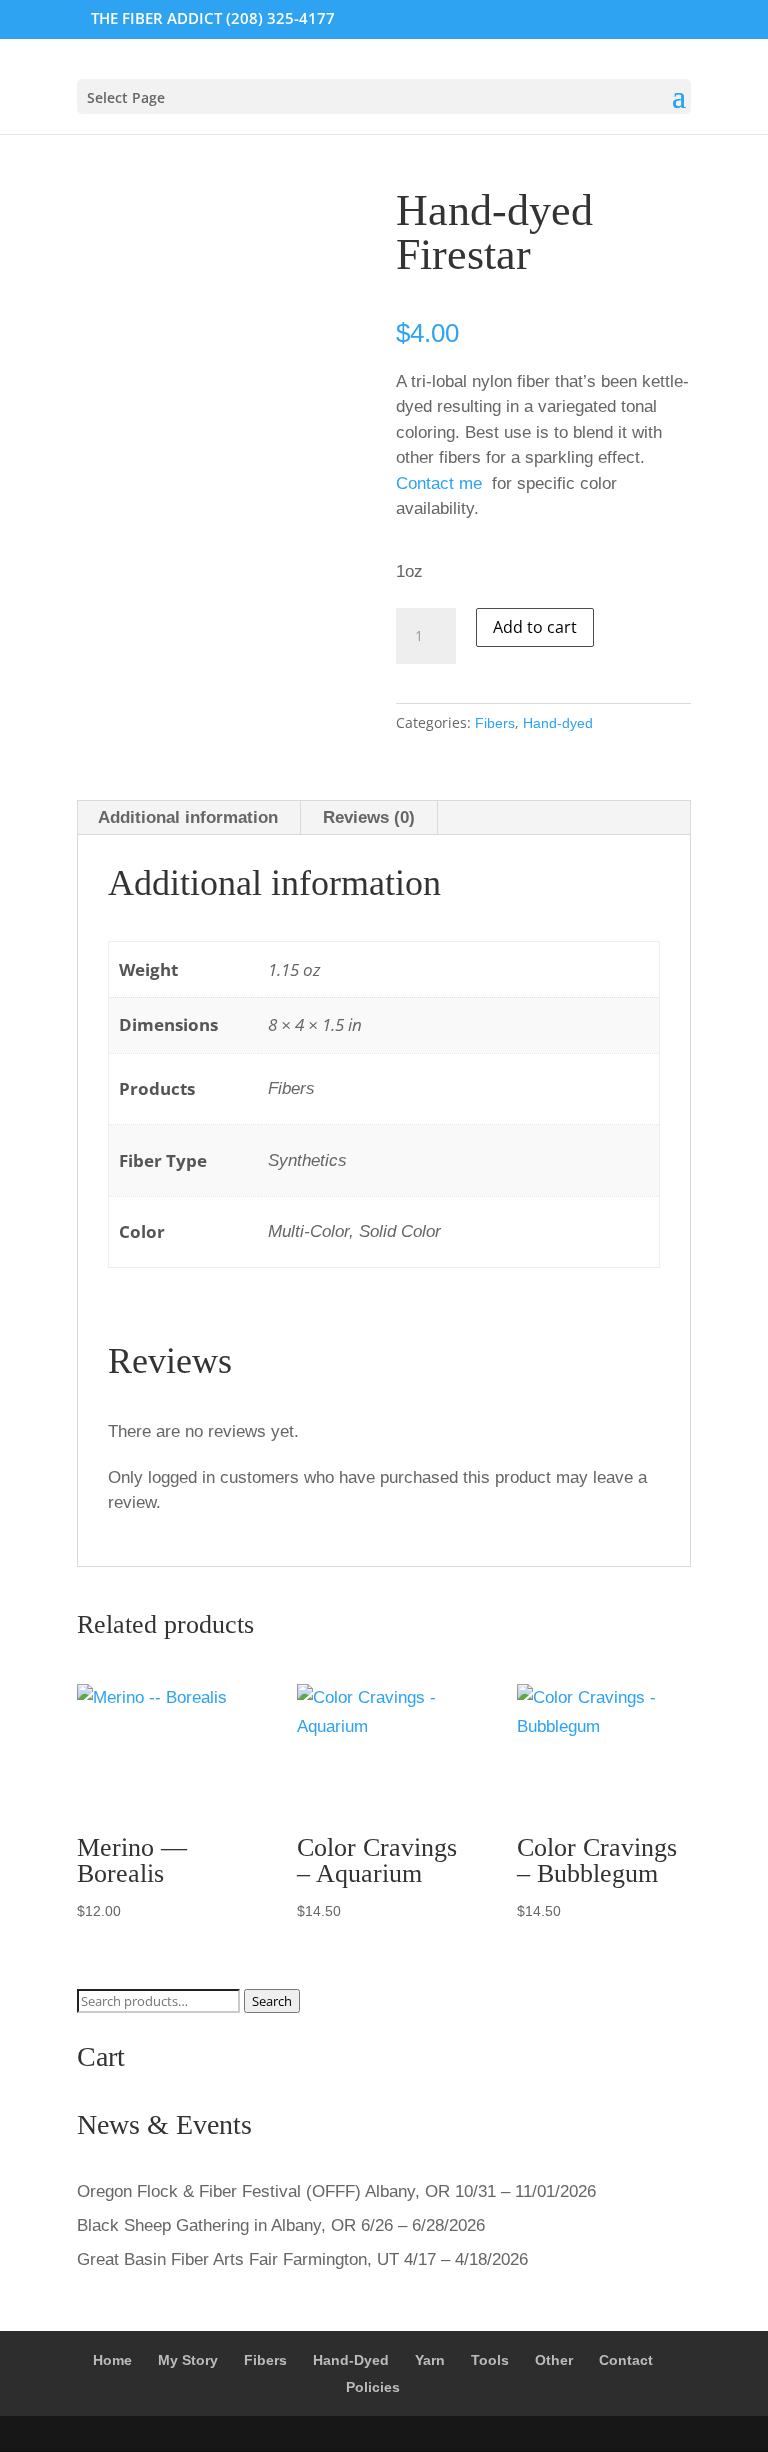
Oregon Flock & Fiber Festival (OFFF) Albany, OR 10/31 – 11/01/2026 (336, 2191)
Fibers (495, 723)
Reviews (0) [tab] (369, 817)
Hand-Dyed (351, 2360)
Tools (490, 2360)
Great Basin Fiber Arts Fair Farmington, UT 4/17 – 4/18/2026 (302, 2259)
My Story (188, 2360)
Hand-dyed (558, 723)
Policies (373, 2387)
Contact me (439, 483)
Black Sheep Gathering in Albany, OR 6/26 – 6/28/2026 (281, 2225)
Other (554, 2360)
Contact (626, 2360)
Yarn (430, 2360)
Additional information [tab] (188, 817)
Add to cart (535, 627)
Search (272, 2001)
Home (112, 2360)
